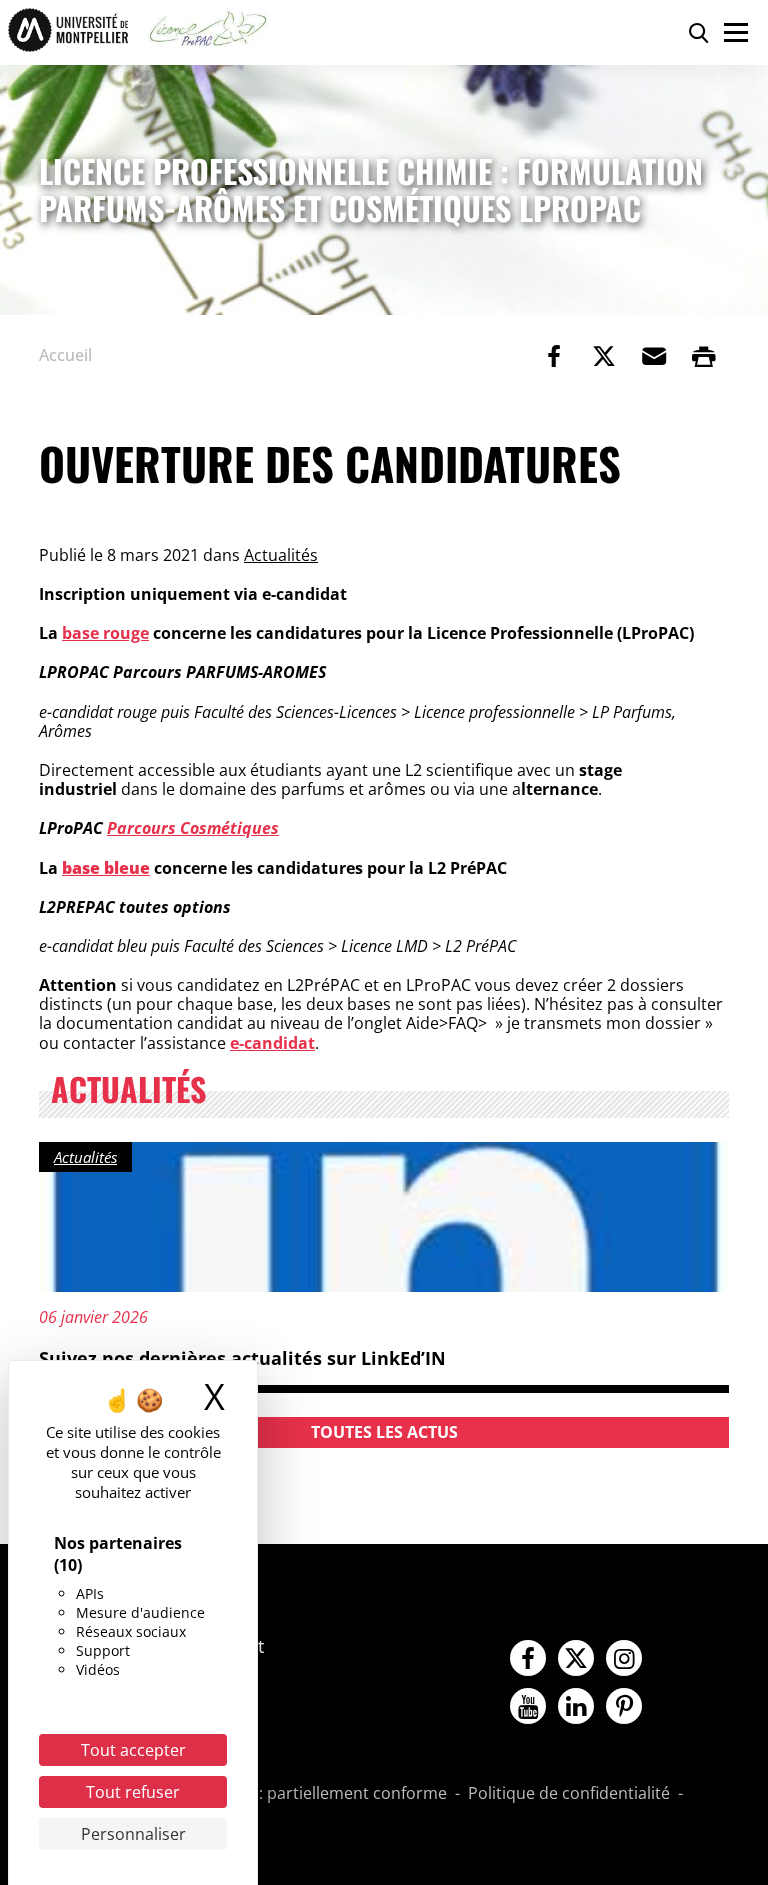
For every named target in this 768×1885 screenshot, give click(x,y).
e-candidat (272, 1043)
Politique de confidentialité (569, 1794)
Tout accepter (133, 1750)
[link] (554, 356)
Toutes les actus (384, 1432)
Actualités (281, 555)
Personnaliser (133, 1834)
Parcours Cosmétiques (193, 828)
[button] (654, 356)
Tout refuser (133, 1792)
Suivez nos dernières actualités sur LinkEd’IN (242, 1358)
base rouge (105, 633)
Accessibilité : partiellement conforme (305, 1794)
